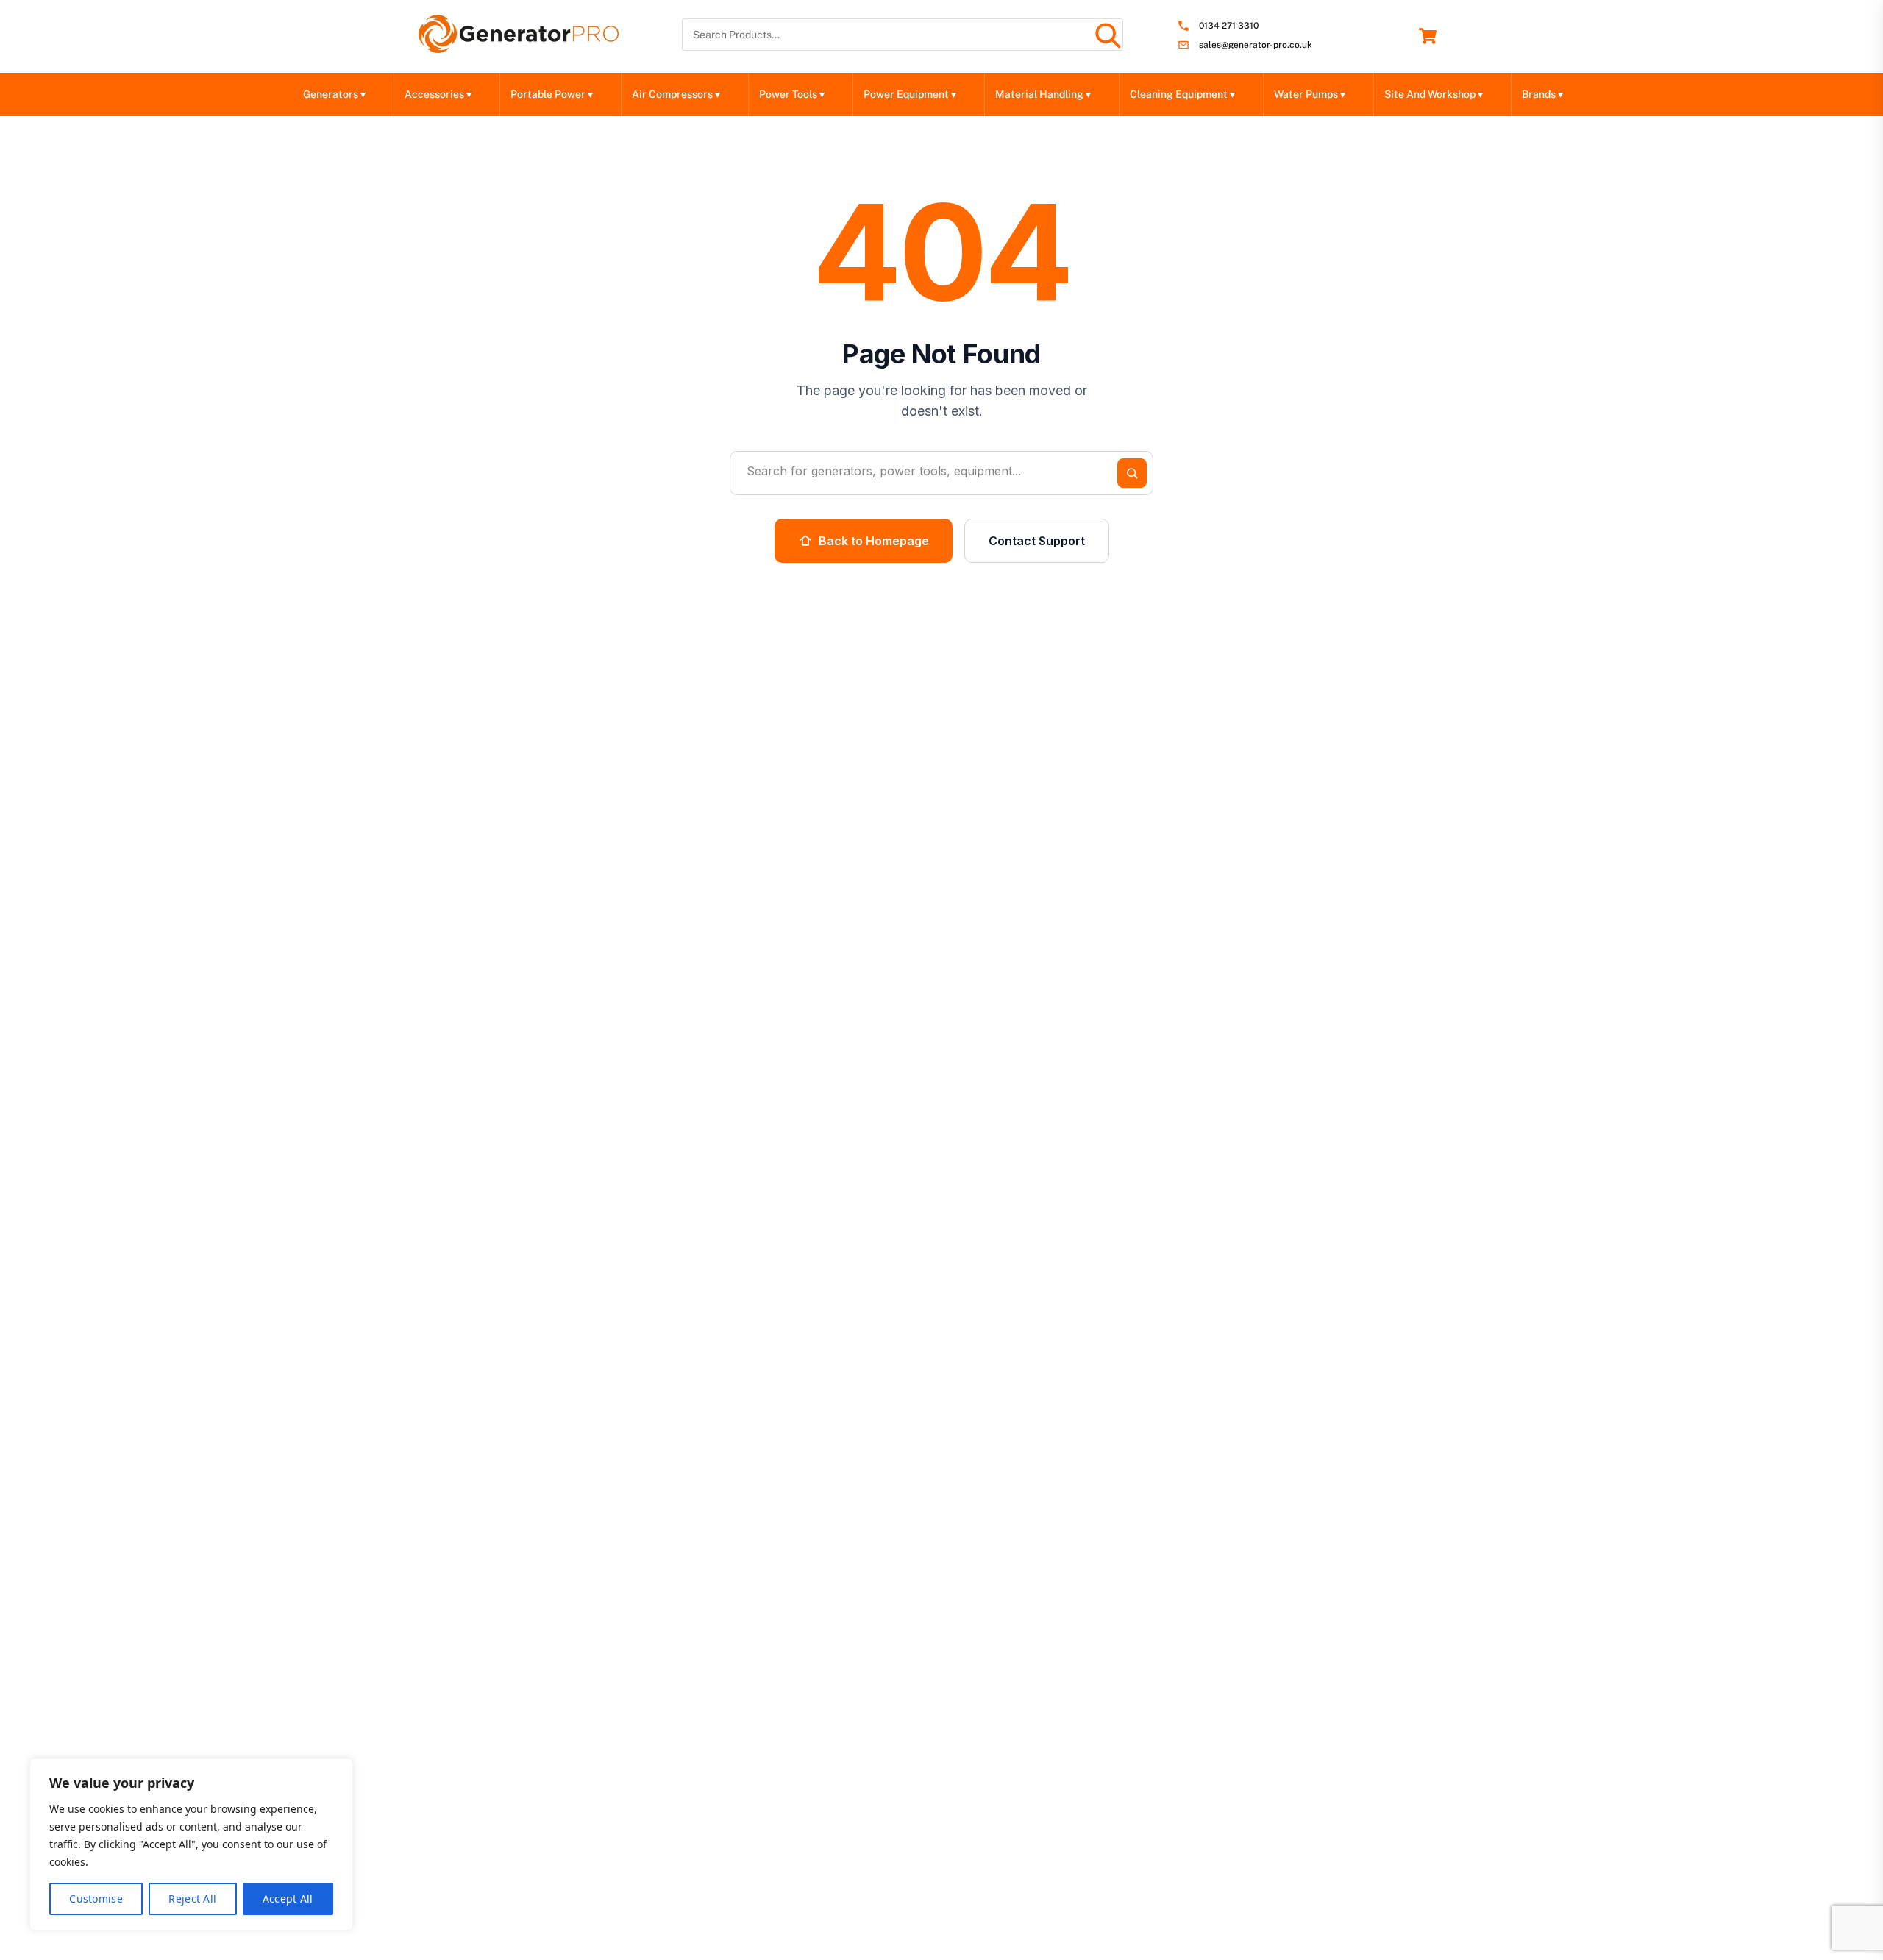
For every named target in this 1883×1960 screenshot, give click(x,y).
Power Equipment (910, 94)
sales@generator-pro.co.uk (1256, 45)
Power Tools (792, 94)
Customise (96, 1899)
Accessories (438, 94)
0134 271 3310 (1229, 26)
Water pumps (1310, 94)
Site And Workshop (1434, 94)
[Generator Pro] (519, 46)
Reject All (192, 1899)
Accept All (288, 1899)
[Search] (1107, 35)
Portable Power (552, 94)
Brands (1542, 94)
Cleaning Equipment (1182, 94)
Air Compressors (676, 94)
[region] (191, 1844)
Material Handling (1043, 94)
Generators (334, 94)
